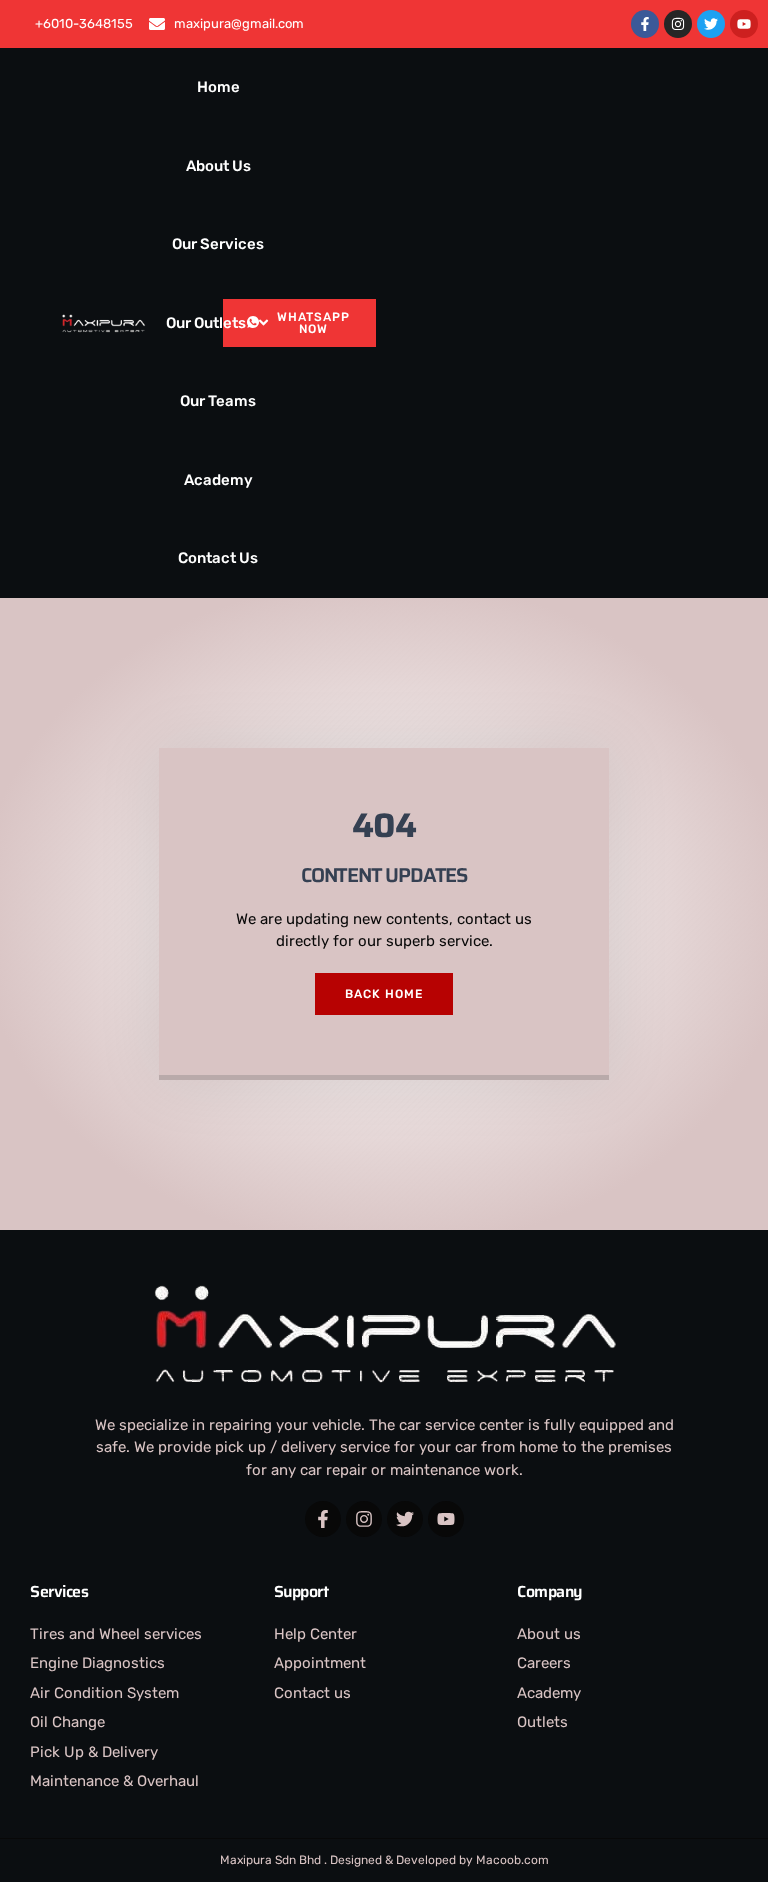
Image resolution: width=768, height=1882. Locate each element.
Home (218, 87)
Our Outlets (206, 323)
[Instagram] (678, 24)
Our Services (218, 244)
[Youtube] (744, 24)
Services (59, 1591)
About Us (218, 166)
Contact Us (218, 558)
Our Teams (218, 401)
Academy (218, 480)
